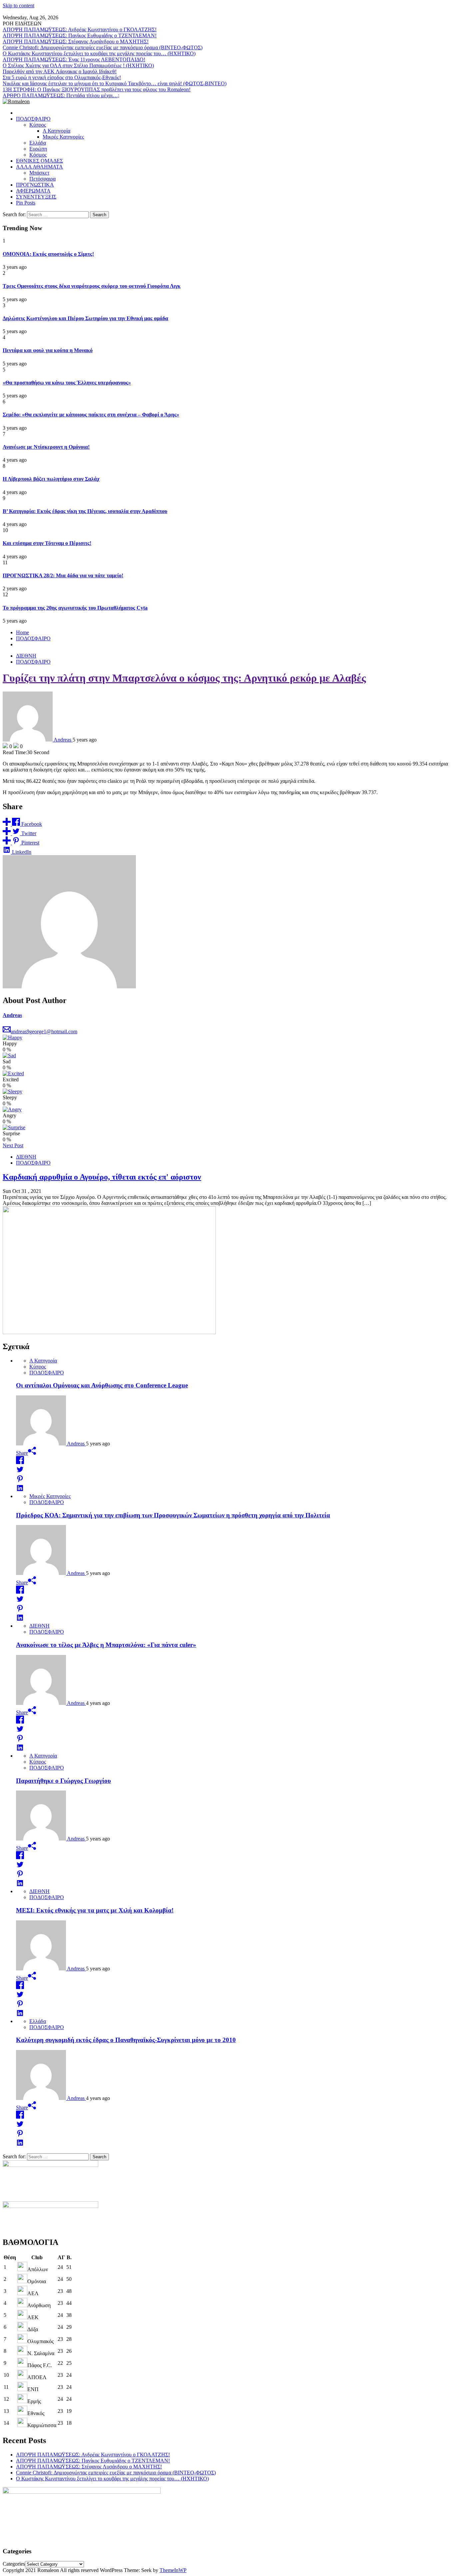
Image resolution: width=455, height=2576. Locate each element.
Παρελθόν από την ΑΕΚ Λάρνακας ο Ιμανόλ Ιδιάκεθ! (60, 71)
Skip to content (18, 5)
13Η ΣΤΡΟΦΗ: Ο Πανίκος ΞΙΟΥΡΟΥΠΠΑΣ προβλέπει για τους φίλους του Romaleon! (97, 89)
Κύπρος (38, 125)
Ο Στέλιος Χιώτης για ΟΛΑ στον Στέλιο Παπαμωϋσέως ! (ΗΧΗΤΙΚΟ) (78, 65)
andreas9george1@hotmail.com (44, 1031)
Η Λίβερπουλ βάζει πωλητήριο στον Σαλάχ (51, 479)
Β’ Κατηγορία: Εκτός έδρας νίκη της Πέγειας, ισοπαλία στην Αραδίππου (85, 511)
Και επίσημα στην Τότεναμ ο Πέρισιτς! (47, 543)
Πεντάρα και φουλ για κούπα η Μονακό (48, 350)
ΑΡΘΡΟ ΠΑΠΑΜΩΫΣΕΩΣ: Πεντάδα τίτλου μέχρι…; (61, 95)
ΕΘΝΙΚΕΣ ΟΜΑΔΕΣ (39, 161)
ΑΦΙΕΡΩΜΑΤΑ (33, 191)
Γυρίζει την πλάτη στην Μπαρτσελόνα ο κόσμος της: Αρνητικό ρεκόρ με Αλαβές (184, 678)
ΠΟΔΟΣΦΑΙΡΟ (33, 119)
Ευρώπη (38, 149)
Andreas (12, 1015)
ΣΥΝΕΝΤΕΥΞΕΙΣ (36, 197)
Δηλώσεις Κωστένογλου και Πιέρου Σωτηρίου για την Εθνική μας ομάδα (85, 318)
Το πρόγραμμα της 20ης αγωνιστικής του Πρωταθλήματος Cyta (75, 608)
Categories (14, 2564)
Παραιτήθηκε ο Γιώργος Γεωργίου (63, 1781)
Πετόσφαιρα (42, 179)
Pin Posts (26, 203)
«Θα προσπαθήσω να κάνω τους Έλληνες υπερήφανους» (67, 383)
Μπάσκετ (39, 173)
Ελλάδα (38, 143)
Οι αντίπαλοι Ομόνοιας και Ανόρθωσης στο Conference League (102, 1385)
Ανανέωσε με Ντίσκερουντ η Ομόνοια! (46, 447)
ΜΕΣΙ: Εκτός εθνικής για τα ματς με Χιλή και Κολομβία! (95, 1910)
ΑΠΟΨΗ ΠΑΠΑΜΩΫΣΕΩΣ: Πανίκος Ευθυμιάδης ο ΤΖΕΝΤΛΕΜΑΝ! (80, 35)
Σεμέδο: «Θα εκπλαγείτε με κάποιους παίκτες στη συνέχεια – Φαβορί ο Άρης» (91, 415)
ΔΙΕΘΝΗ (26, 656)
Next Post (13, 1145)
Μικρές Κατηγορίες (63, 137)
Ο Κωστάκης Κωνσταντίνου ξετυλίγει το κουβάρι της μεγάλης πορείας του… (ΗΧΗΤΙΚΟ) (99, 53)
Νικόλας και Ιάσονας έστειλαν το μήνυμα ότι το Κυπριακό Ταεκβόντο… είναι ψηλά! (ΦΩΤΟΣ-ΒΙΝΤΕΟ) (115, 83)
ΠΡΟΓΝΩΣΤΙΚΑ (35, 185)
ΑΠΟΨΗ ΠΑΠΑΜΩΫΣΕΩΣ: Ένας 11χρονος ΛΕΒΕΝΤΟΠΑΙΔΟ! (74, 59)
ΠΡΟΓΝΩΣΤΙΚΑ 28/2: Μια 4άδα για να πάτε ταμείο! (63, 575)
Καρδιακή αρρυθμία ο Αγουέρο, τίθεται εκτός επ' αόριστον (102, 1177)
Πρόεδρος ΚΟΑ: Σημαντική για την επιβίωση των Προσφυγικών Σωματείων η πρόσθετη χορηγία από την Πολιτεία (173, 1515)
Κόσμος (38, 155)
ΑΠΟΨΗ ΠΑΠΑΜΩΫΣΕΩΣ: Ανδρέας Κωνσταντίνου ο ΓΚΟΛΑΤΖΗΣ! (80, 29)
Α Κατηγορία (56, 131)
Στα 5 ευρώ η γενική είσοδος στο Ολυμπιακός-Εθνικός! (62, 77)
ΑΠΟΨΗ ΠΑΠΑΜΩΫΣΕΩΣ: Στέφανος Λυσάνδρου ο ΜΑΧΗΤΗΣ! (76, 41)
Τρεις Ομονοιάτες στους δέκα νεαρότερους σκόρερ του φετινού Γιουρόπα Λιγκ (92, 286)
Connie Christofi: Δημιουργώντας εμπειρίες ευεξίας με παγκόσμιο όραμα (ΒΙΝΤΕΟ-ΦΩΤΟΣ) (103, 47)
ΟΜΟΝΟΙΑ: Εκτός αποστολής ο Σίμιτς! (48, 254)
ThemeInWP (173, 2570)
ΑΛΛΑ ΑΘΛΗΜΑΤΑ (39, 167)
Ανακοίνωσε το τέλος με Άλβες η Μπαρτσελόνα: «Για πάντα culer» (106, 1645)
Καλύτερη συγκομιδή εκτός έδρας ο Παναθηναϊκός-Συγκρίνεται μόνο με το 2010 (126, 2040)
